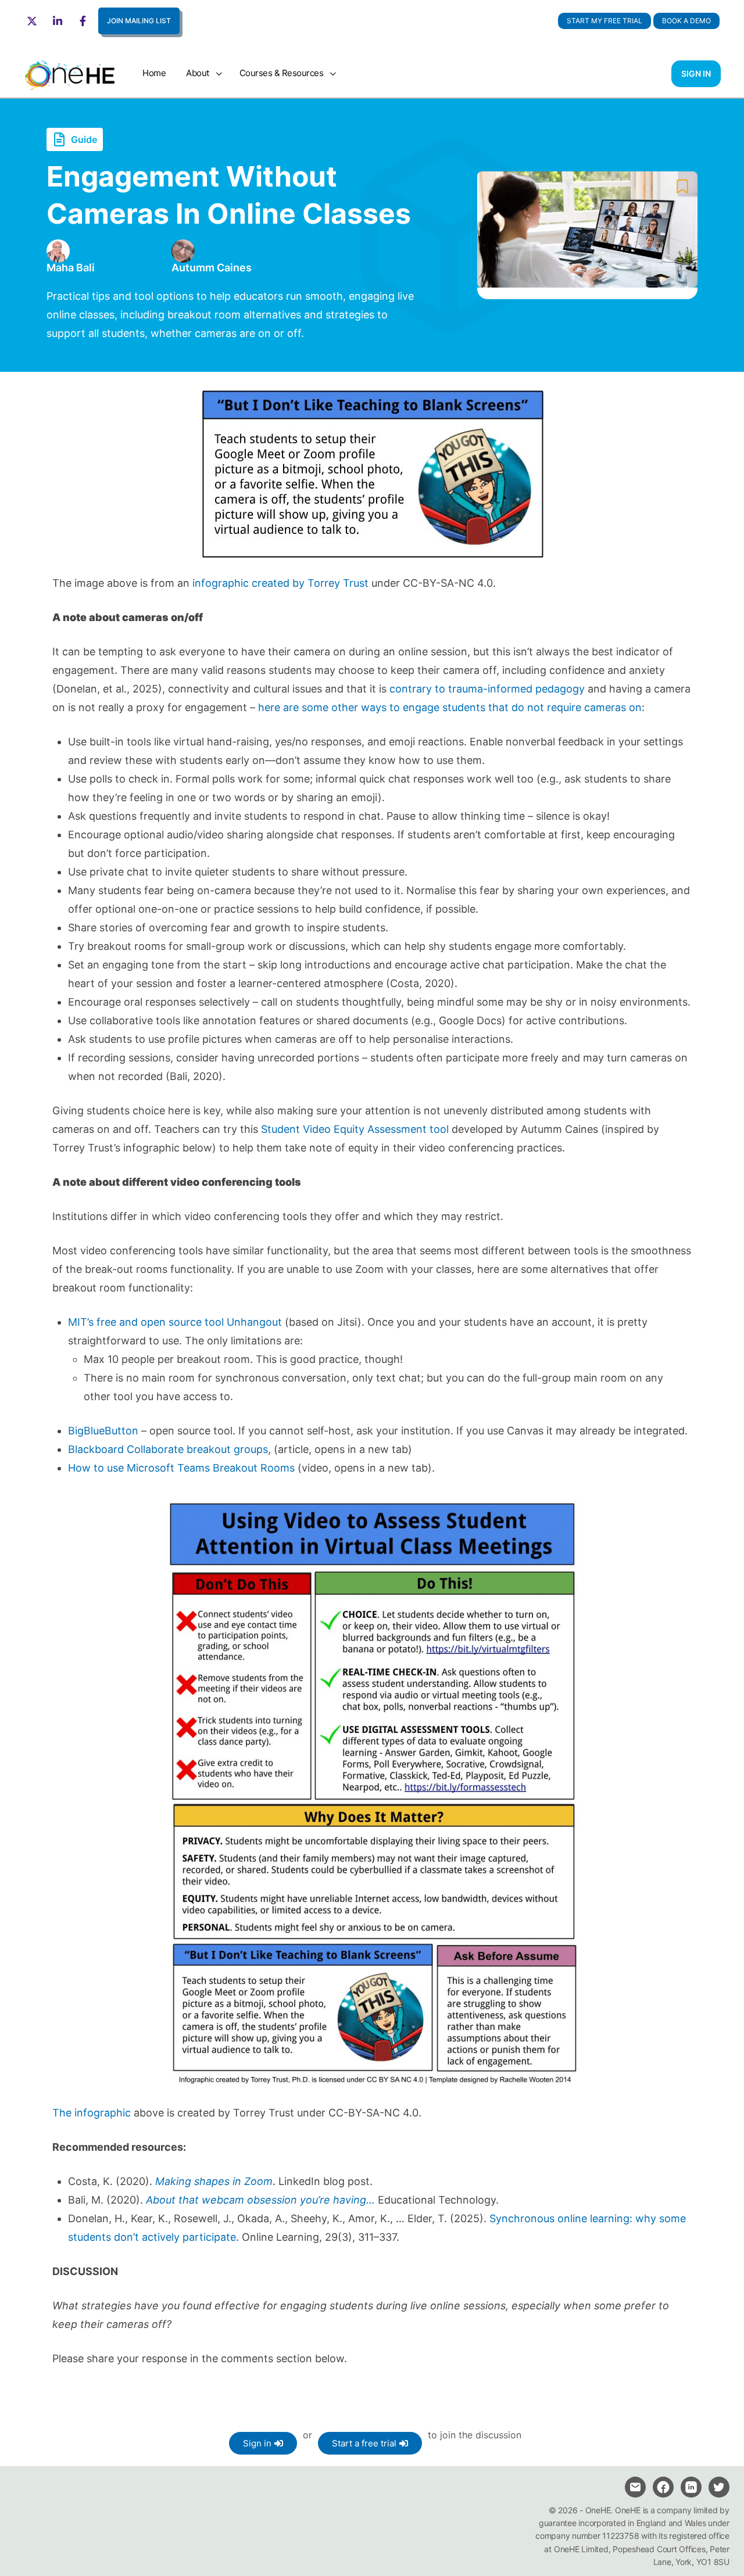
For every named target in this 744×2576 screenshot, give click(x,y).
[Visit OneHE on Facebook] (84, 21)
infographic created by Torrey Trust (280, 583)
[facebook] (663, 2487)
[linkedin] (691, 2487)
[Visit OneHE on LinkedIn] (59, 21)
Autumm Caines (212, 268)
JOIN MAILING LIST (139, 21)
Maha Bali (71, 268)
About (198, 73)
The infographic (92, 2113)
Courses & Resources (282, 73)
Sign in (696, 73)
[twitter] (719, 2487)
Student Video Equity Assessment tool (355, 1129)
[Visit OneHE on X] (34, 21)
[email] (635, 2487)
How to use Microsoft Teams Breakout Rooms (181, 1468)
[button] (686, 21)
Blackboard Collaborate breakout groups (168, 1449)
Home (154, 73)
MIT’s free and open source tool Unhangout (176, 1322)
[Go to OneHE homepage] (70, 72)
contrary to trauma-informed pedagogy (487, 689)
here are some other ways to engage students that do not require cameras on (450, 707)
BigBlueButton (103, 1431)
